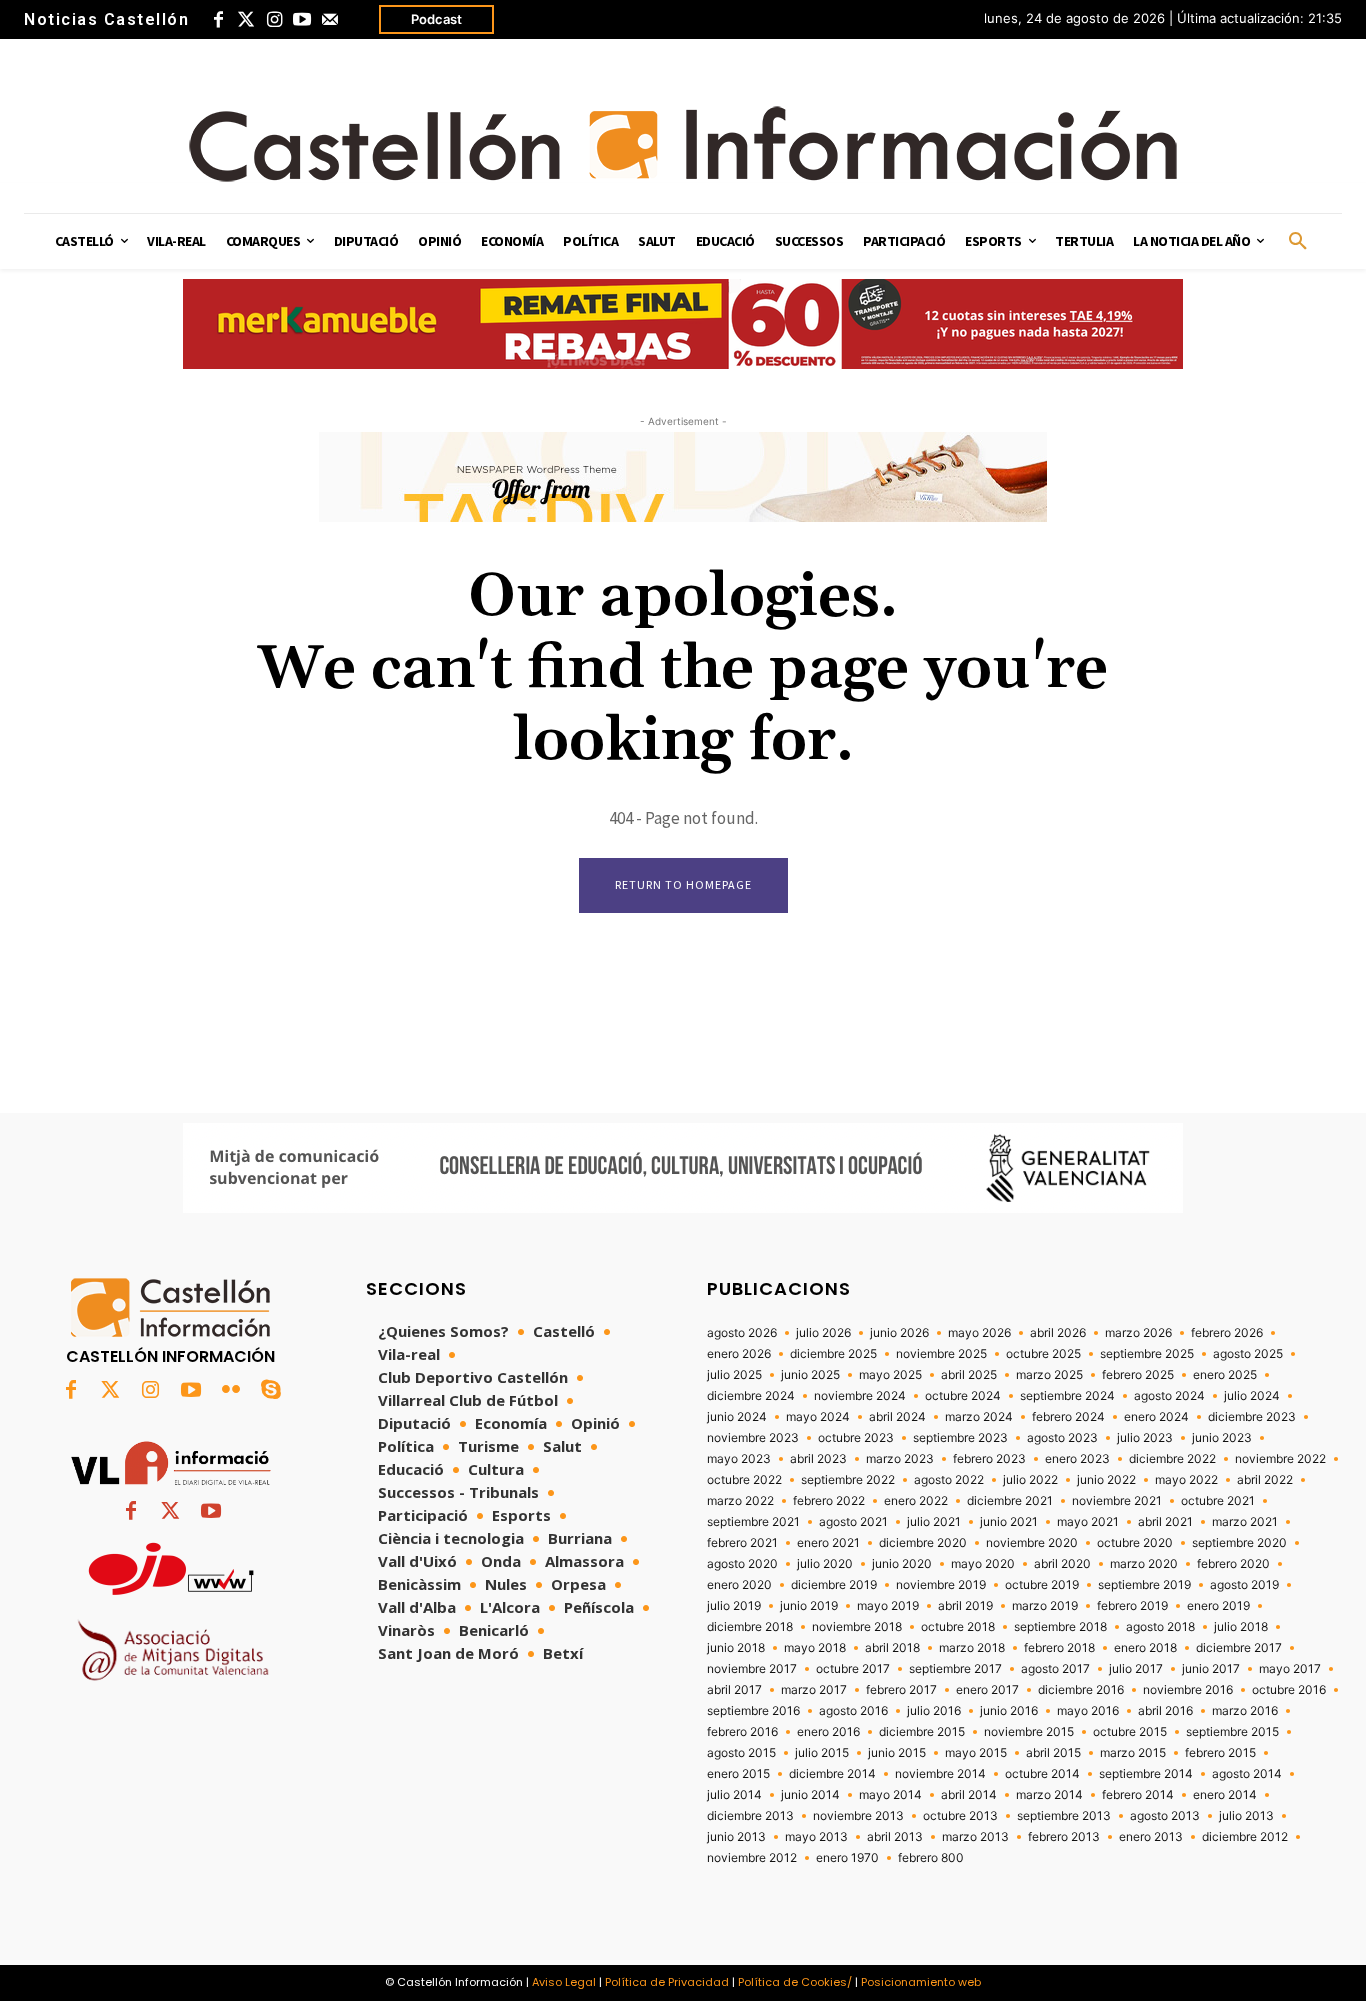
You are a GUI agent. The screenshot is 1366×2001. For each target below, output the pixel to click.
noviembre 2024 (860, 1396)
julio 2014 (734, 1795)
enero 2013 (1151, 1837)
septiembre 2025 (1147, 1354)
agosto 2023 (1062, 1438)
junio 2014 (810, 1795)
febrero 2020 (1233, 1564)
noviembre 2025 (941, 1354)
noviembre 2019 (941, 1585)
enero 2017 (987, 1690)
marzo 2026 (1138, 1333)
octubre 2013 (960, 1816)
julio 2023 (1145, 1438)
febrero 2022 (829, 1501)
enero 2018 (1145, 1648)
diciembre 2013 (750, 1816)
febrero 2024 (1068, 1417)
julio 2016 (934, 1711)
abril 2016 (1165, 1711)
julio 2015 (822, 1753)
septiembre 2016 (753, 1711)
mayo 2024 (818, 1417)
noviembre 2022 (1280, 1459)
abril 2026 (1058, 1333)
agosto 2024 (1169, 1396)
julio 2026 (823, 1333)
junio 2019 (809, 1606)
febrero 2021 (742, 1543)
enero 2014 (1225, 1795)
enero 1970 (847, 1858)
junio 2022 (1106, 1480)
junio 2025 (810, 1375)
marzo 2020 (1144, 1564)
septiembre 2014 (1146, 1774)
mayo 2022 (1186, 1480)
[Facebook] (218, 20)
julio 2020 (825, 1564)
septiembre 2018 (1060, 1627)
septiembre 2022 (848, 1480)
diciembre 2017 (1239, 1648)
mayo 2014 (890, 1795)
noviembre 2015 (1029, 1732)
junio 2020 (902, 1564)
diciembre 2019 (834, 1585)
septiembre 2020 (1239, 1543)
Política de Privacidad (667, 1982)
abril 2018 (892, 1648)
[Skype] (271, 1391)
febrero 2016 (742, 1732)
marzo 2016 (1245, 1711)
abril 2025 (969, 1375)
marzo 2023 (900, 1459)
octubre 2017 (853, 1669)
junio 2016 (1009, 1711)
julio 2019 (734, 1606)
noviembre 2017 (752, 1669)
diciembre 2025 (833, 1354)
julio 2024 (1252, 1396)
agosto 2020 (742, 1564)
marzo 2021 (1245, 1522)
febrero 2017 (901, 1690)
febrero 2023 (989, 1459)
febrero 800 (931, 1858)
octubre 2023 (856, 1438)
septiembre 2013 (1064, 1816)
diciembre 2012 (1245, 1837)
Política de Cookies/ (795, 1982)
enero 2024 (1156, 1417)
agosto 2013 (1165, 1816)
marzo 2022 (740, 1501)
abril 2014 (969, 1795)
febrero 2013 (1064, 1837)
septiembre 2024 (1067, 1396)
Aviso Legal (564, 1982)
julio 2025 (734, 1375)
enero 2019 (1218, 1606)
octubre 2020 (1135, 1543)
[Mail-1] (330, 20)
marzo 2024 (979, 1417)
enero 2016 (828, 1732)
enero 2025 (1225, 1375)
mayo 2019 (888, 1606)
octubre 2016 (1289, 1690)
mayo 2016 (1088, 1711)
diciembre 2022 (1172, 1459)
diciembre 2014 (832, 1774)
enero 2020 (739, 1585)
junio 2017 (1211, 1669)
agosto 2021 (853, 1522)
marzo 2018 (972, 1648)
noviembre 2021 (1117, 1501)
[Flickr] (231, 1391)
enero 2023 (1077, 1459)
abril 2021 (1165, 1522)
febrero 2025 (1138, 1375)
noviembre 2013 (858, 1816)
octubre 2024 (963, 1396)
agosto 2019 (1244, 1585)
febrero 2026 (1227, 1333)
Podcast (436, 19)
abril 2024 (897, 1417)
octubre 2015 (1130, 1732)
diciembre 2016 (1081, 1690)
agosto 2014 (1247, 1774)
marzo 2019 (1045, 1606)
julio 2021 (934, 1522)
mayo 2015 (976, 1753)
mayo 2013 (816, 1837)
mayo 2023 (739, 1459)
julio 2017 (1136, 1669)
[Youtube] (302, 20)
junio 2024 (737, 1417)
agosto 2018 (1160, 1627)
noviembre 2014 (940, 1774)
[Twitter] (246, 20)
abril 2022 (1265, 1480)
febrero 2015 (1220, 1753)
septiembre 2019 (1144, 1585)
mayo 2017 (1290, 1669)
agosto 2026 (742, 1333)
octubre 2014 (1042, 1774)
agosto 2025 (1248, 1354)
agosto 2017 (1055, 1669)
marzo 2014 (1049, 1795)
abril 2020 (1062, 1564)
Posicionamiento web (921, 1982)
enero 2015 (738, 1774)
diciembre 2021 (1010, 1501)
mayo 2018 (815, 1648)
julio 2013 (1246, 1816)
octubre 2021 (1218, 1501)
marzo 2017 (814, 1690)
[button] (1298, 242)
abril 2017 (734, 1690)
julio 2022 (1030, 1480)
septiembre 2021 (753, 1522)
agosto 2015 (741, 1753)
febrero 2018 (1059, 1648)
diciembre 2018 (750, 1627)
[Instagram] (274, 20)
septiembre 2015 (1232, 1732)
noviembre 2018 (857, 1627)
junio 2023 (1222, 1438)
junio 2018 (736, 1648)
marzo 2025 (1049, 1375)
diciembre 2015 (922, 1732)
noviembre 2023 (753, 1438)
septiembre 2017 (955, 1669)
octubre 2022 (744, 1480)
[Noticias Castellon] (683, 144)
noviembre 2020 (1032, 1543)
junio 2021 (1009, 1522)
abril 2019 (965, 1606)
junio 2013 (736, 1837)
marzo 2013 (975, 1837)
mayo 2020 (983, 1564)
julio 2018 (1241, 1627)
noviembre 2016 (1188, 1690)
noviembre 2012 (752, 1858)
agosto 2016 (853, 1711)
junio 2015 (897, 1753)
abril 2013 (895, 1837)
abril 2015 (1053, 1753)
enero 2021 (828, 1543)
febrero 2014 (1138, 1795)
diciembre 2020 (923, 1543)
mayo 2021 (1088, 1522)
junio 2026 (899, 1333)
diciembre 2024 (751, 1396)
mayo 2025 (890, 1375)
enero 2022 (916, 1501)
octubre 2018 (958, 1627)
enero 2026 (739, 1354)
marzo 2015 (1133, 1753)
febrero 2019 (1132, 1606)
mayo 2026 (979, 1333)
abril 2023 (818, 1459)
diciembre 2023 (1252, 1417)
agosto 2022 (949, 1480)
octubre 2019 (1042, 1585)
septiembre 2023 (960, 1438)
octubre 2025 (1043, 1354)
